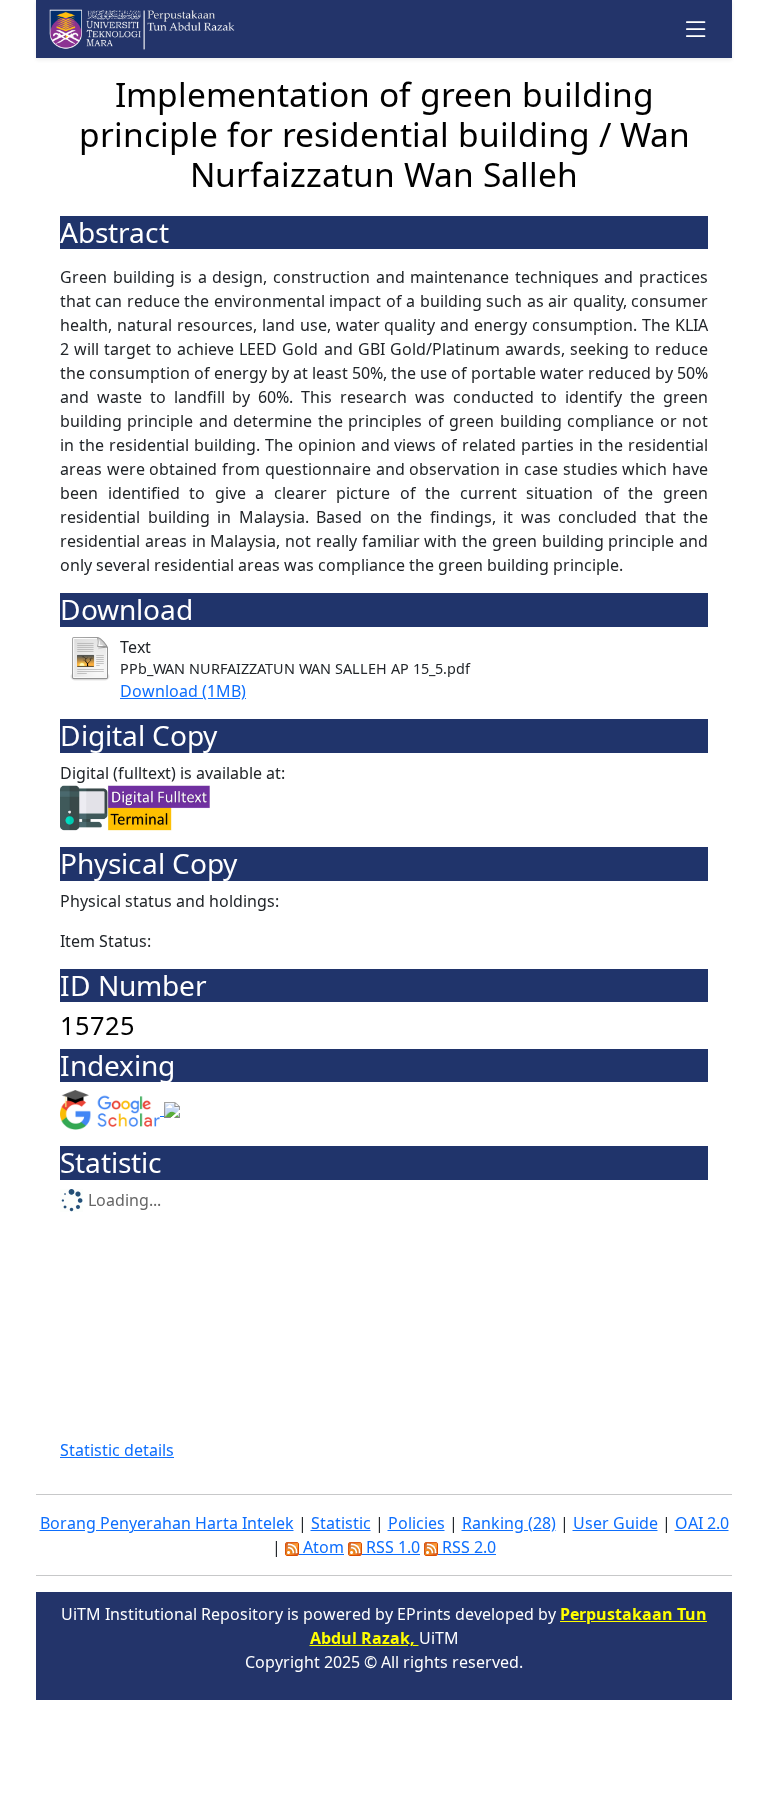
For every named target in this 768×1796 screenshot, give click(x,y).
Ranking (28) (509, 1523)
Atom (321, 1547)
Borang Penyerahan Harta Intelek (167, 1523)
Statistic (341, 1523)
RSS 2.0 (467, 1547)
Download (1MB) (183, 691)
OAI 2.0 (702, 1523)
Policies (416, 1523)
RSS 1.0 (391, 1547)
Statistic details (117, 1450)
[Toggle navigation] (696, 29)
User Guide (615, 1523)
